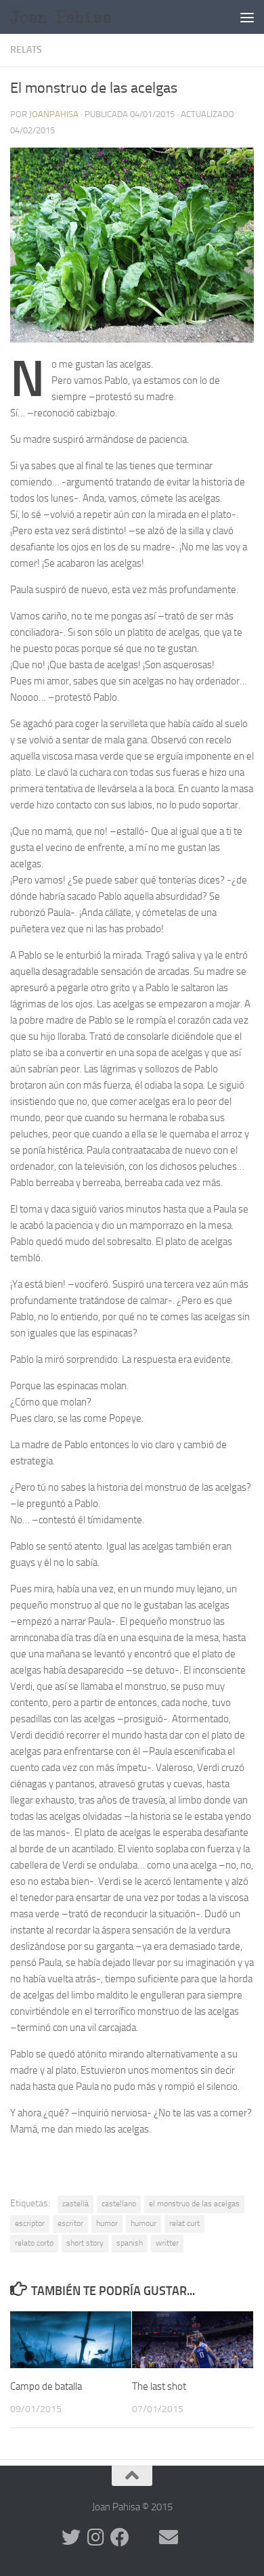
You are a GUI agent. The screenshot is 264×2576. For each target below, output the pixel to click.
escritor (70, 2223)
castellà (75, 2204)
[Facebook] (120, 2537)
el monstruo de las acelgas (194, 2204)
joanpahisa (54, 114)
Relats (26, 50)
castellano (119, 2204)
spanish (130, 2243)
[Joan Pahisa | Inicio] (82, 17)
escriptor (30, 2223)
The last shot (159, 2386)
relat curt (184, 2223)
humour (144, 2223)
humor (107, 2223)
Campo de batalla (46, 2386)
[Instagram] (95, 2537)
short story (85, 2243)
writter (167, 2243)
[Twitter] (71, 2537)
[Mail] (169, 2537)
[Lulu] (144, 2537)
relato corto (34, 2243)
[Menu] (247, 17)
